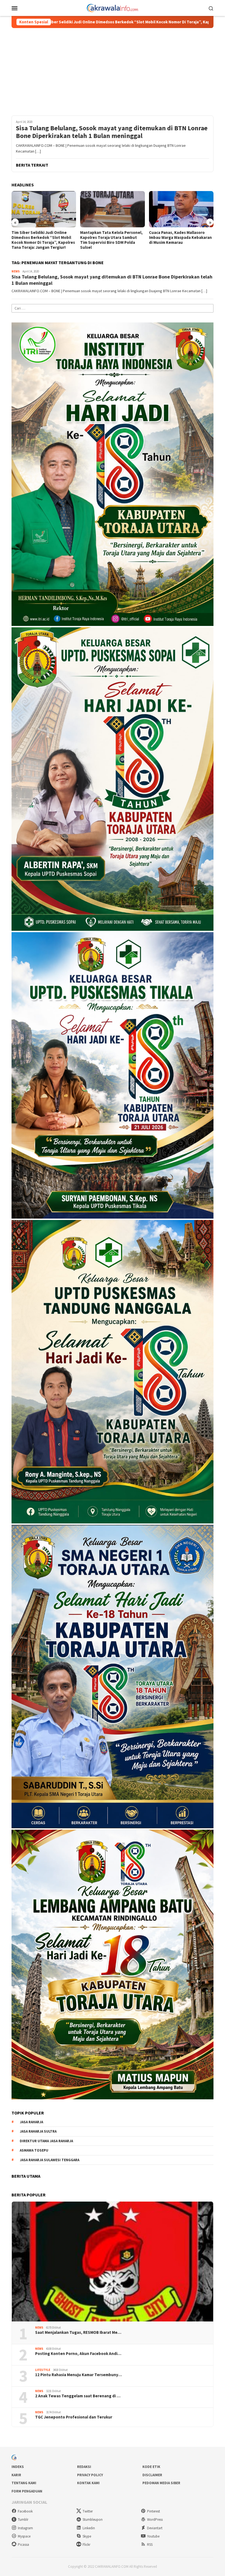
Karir (16, 2475)
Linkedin (89, 2528)
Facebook (25, 2511)
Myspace (24, 2536)
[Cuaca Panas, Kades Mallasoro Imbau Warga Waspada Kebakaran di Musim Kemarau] (112, 209)
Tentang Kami (24, 2483)
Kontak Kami (88, 2483)
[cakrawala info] (113, 7)
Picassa (23, 2545)
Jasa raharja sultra (38, 2131)
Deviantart (155, 2528)
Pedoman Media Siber (161, 2483)
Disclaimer (152, 2475)
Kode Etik (151, 2467)
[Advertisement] (113, 69)
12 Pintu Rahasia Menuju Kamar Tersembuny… (78, 2375)
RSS (150, 2545)
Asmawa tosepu (34, 2150)
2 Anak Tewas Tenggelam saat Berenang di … (78, 2396)
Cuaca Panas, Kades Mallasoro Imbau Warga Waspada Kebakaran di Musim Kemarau (112, 238)
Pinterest (154, 2511)
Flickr (86, 2545)
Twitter (88, 2511)
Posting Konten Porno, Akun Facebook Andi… (78, 2354)
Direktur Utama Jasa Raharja (46, 2141)
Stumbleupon (93, 2520)
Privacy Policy (90, 2475)
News (16, 271)
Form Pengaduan (27, 2491)
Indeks (18, 2467)
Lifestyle (43, 2370)
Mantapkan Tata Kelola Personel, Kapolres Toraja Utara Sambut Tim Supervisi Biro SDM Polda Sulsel (43, 240)
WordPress (155, 2520)
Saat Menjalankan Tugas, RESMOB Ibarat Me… (78, 2332)
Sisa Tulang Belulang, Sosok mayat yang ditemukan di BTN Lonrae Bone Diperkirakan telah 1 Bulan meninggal (112, 132)
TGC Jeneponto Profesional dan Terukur (74, 2417)
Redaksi (84, 2467)
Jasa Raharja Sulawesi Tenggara (50, 2160)
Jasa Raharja (31, 2122)
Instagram (25, 2528)
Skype (87, 2536)
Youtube (153, 2536)
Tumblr (23, 2520)
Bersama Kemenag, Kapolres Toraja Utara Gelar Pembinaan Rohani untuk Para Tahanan (177, 238)
